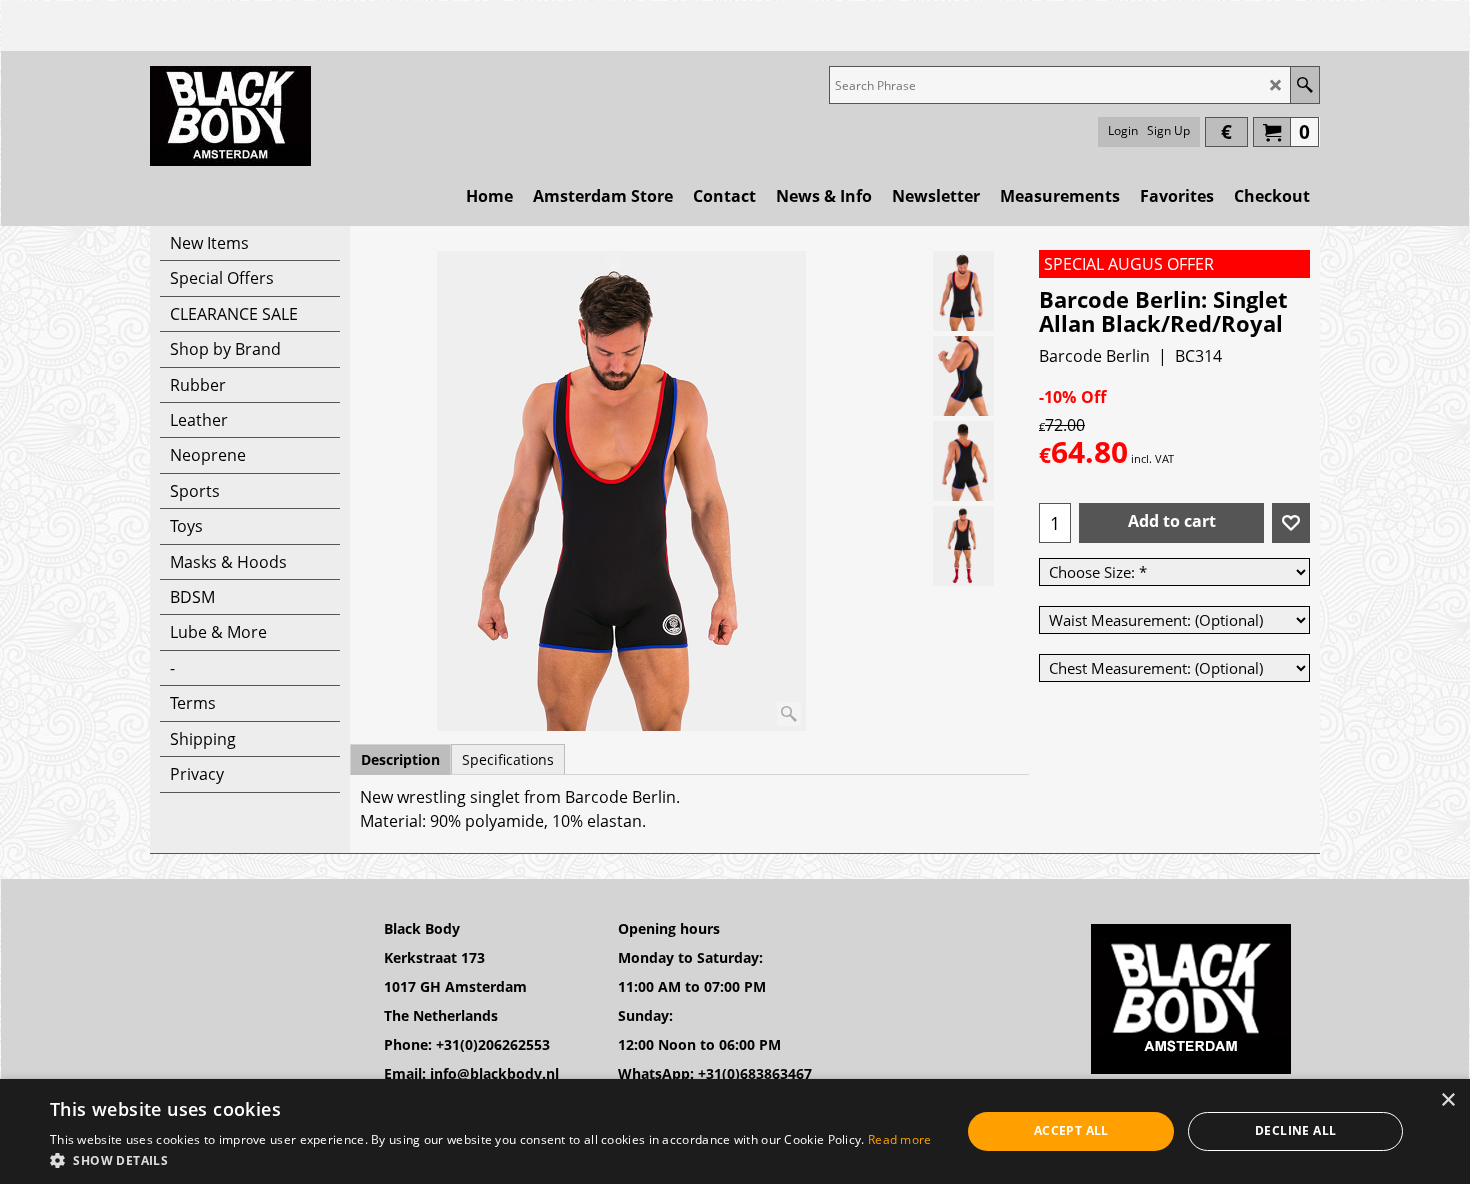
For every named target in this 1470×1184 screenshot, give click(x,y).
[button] (491, 1159)
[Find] (1304, 85)
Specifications (508, 759)
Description (400, 759)
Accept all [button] (1071, 1130)
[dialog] (735, 1131)
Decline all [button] (1295, 1130)
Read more (900, 1139)
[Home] (230, 116)
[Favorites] (1291, 523)
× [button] (1447, 1100)
